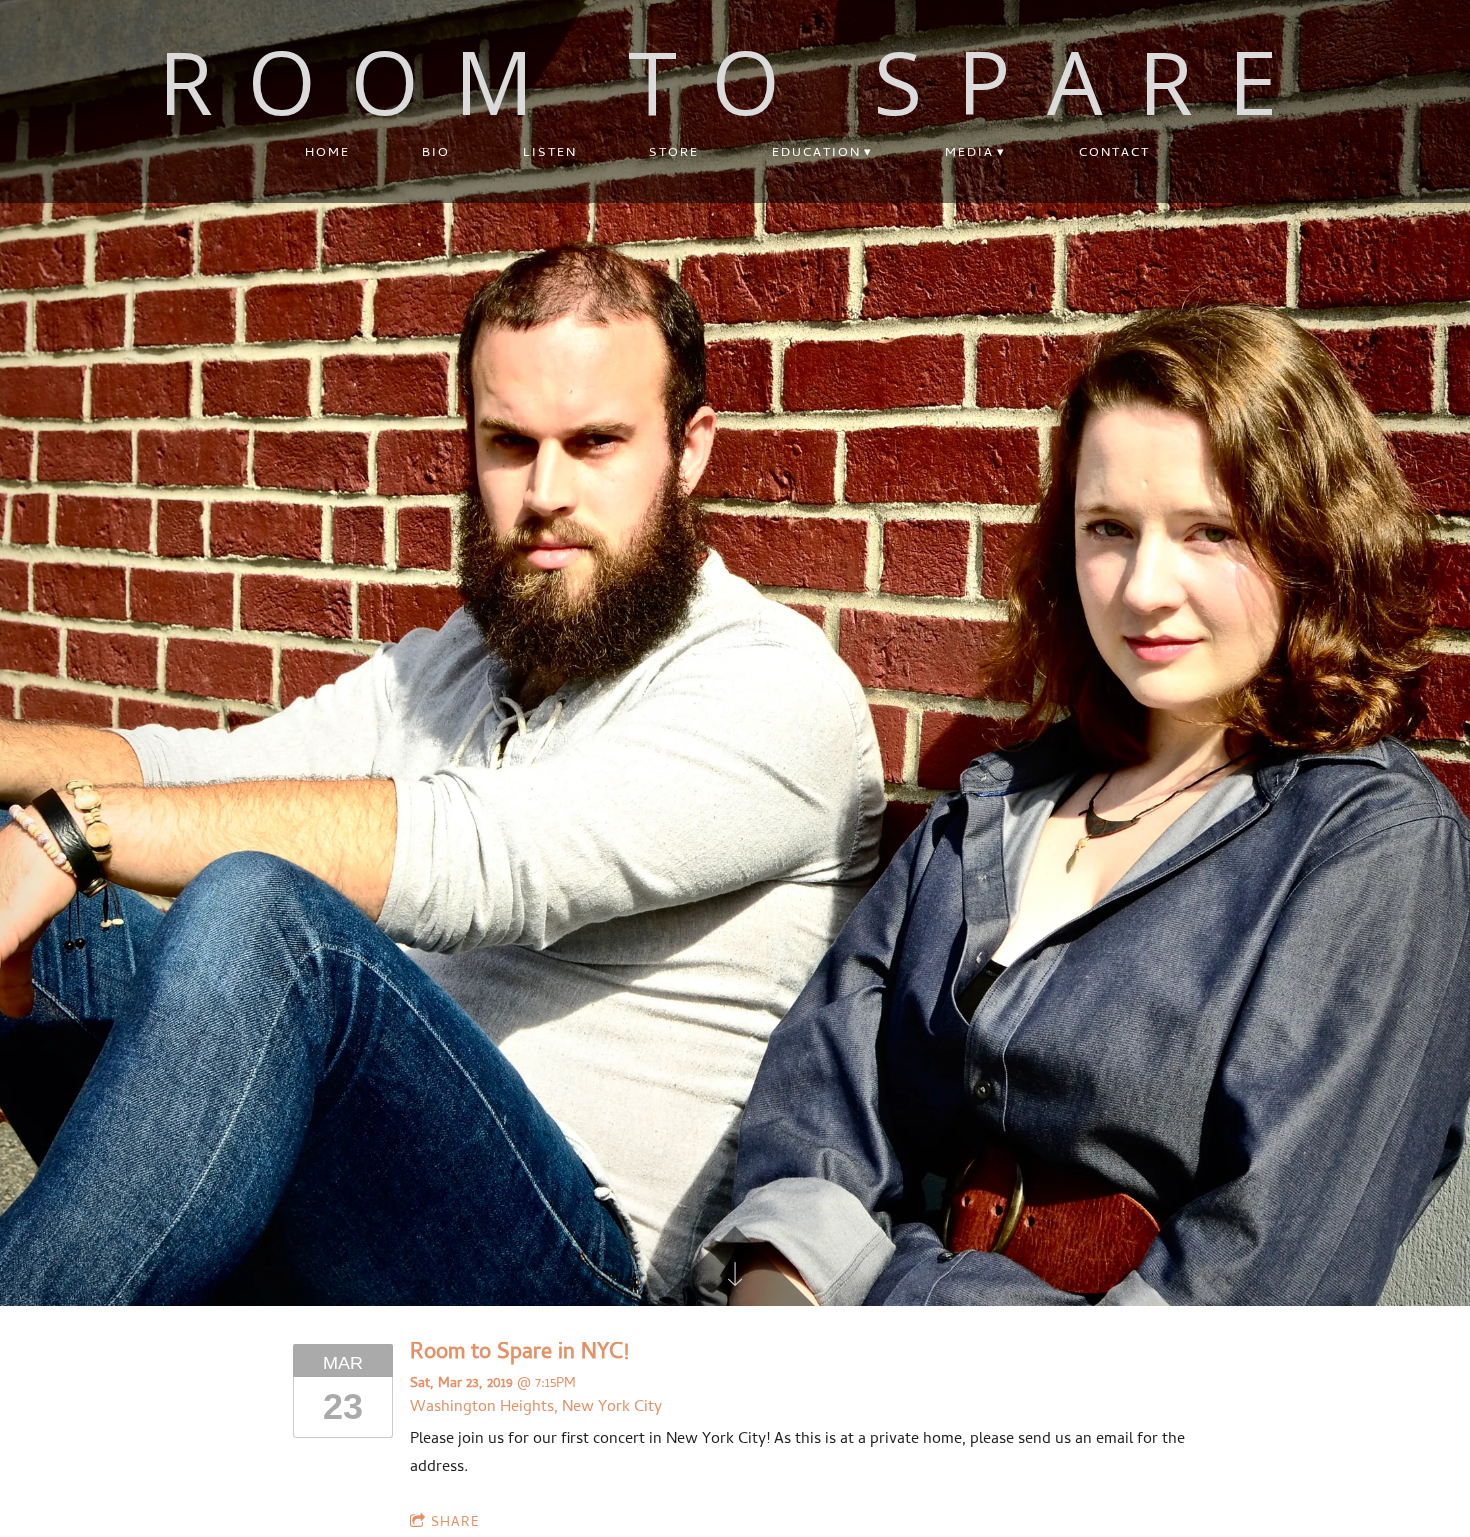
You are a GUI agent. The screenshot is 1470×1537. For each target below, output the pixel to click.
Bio (436, 153)
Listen (550, 153)
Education (816, 153)
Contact (1114, 153)
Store (674, 153)
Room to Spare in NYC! (519, 1354)
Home (327, 153)
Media (969, 153)
